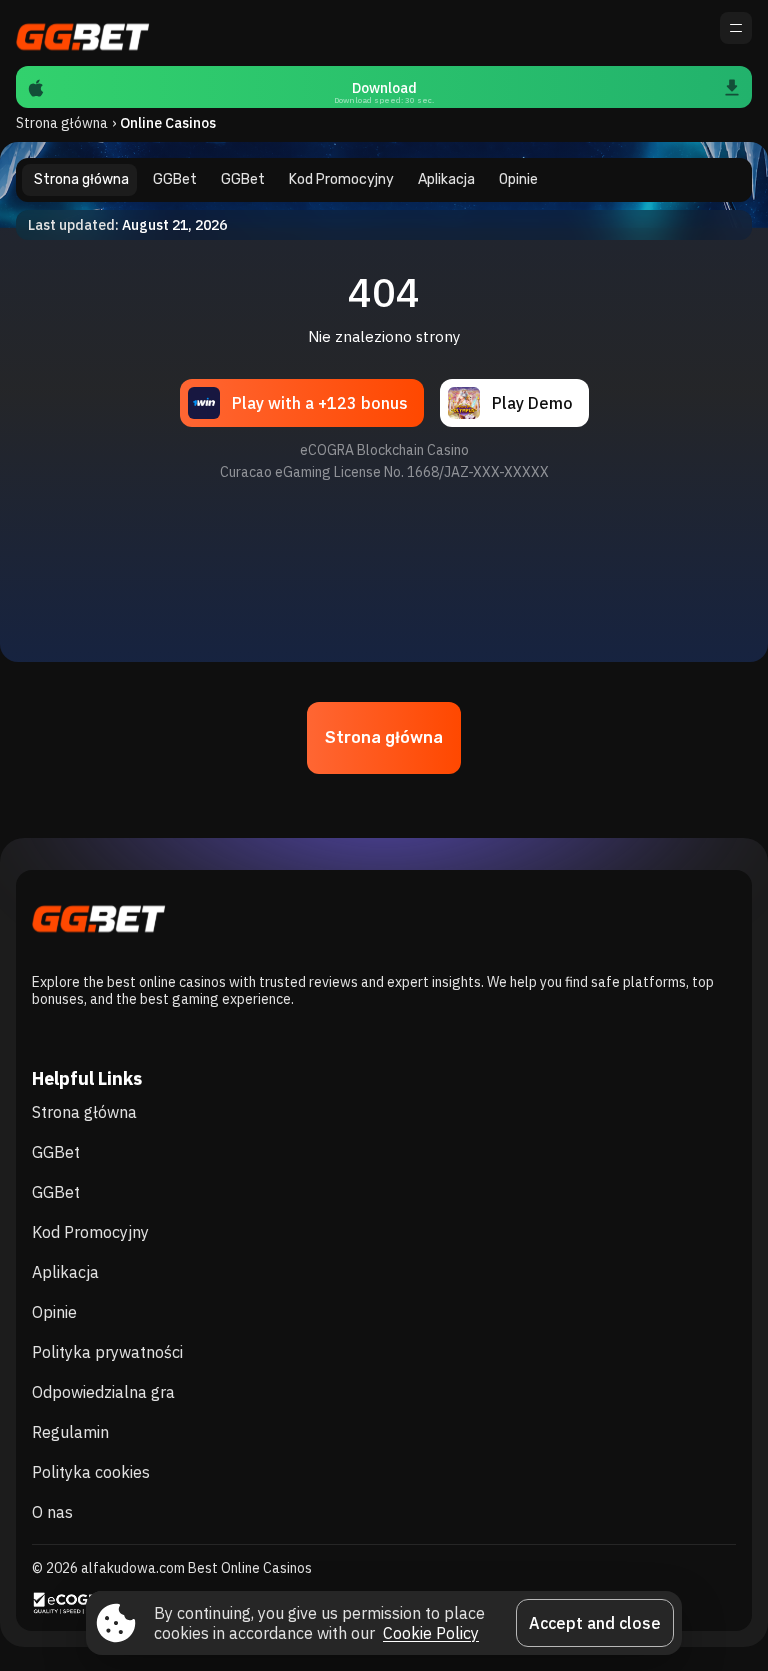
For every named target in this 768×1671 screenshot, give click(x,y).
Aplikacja (65, 1272)
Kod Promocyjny (90, 1232)
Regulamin (70, 1432)
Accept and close (595, 1623)
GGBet (56, 1152)
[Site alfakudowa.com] (85, 33)
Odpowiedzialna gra (103, 1392)
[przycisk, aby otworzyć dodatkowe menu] (736, 28)
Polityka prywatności (107, 1352)
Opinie (54, 1312)
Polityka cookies (91, 1472)
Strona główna (62, 123)
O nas (52, 1512)
